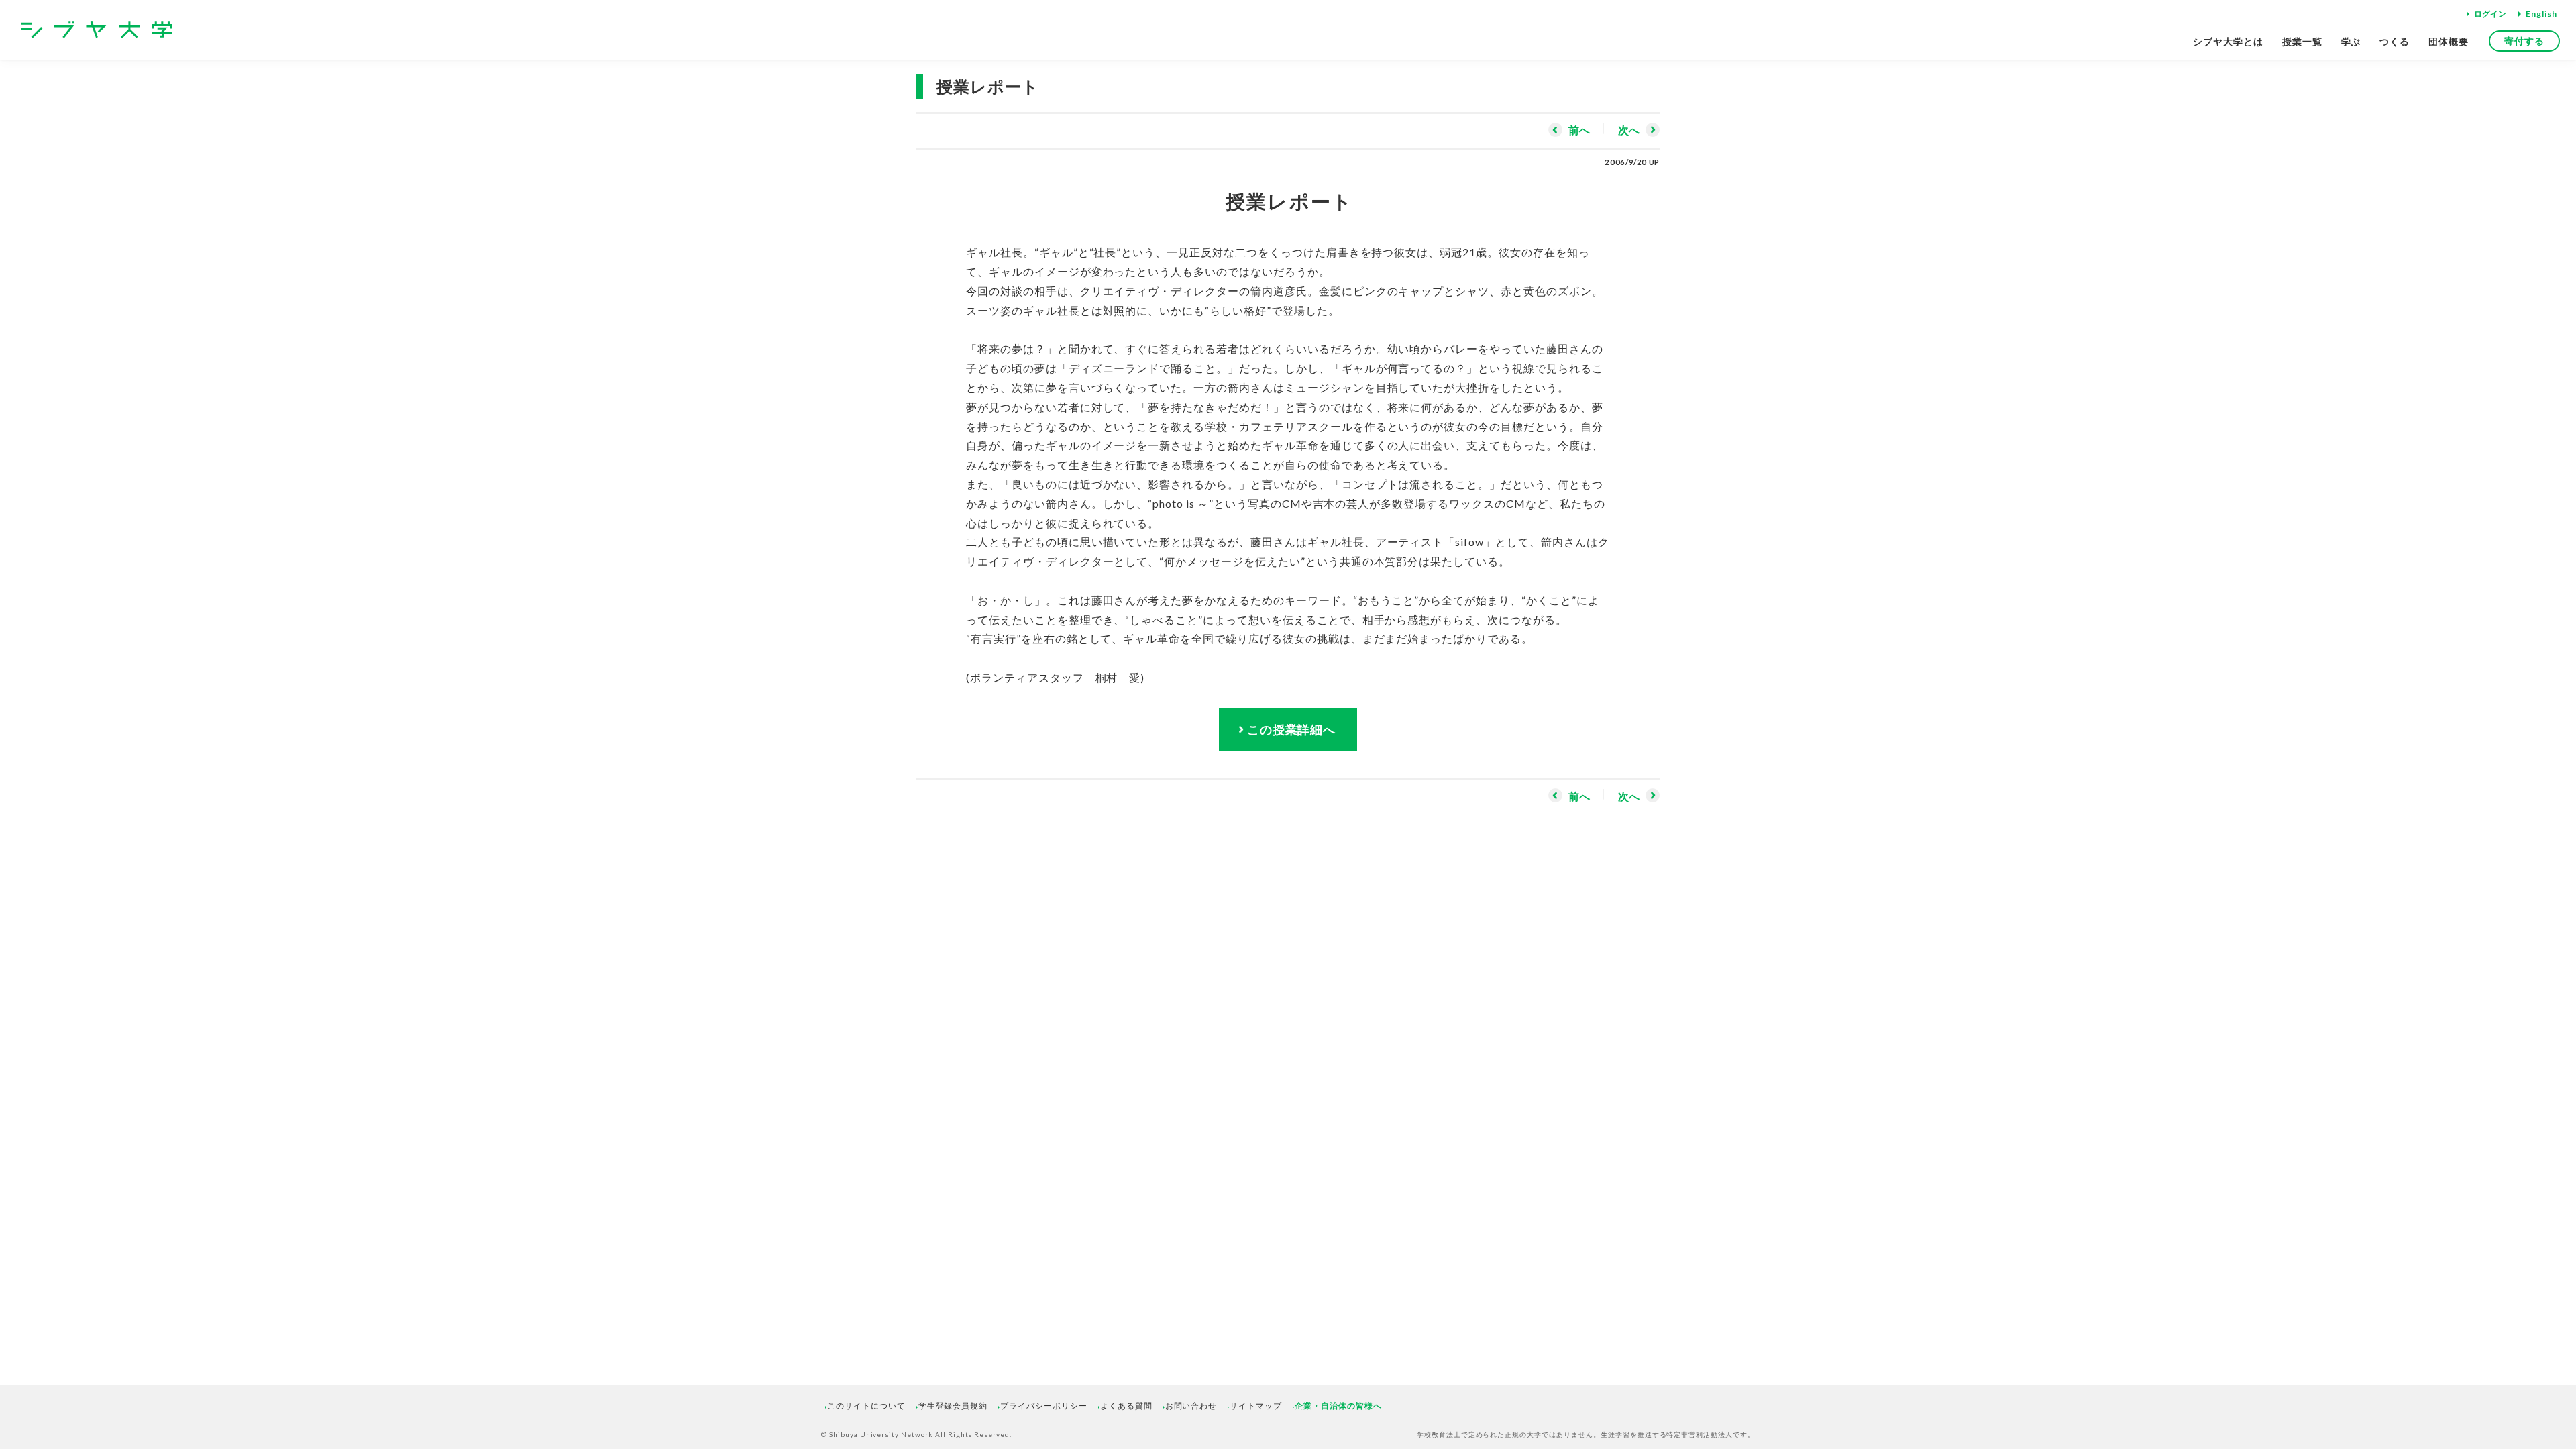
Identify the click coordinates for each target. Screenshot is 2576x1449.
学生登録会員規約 (953, 1406)
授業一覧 (2302, 41)
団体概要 (2449, 41)
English (2541, 14)
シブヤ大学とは (2228, 41)
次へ (1629, 130)
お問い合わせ (1191, 1406)
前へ (1579, 130)
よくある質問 (1126, 1406)
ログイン (2490, 14)
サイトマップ (1256, 1406)
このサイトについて (866, 1406)
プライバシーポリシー (1044, 1406)
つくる (2395, 41)
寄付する (2524, 41)
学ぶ (2351, 41)
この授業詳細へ (1292, 729)
